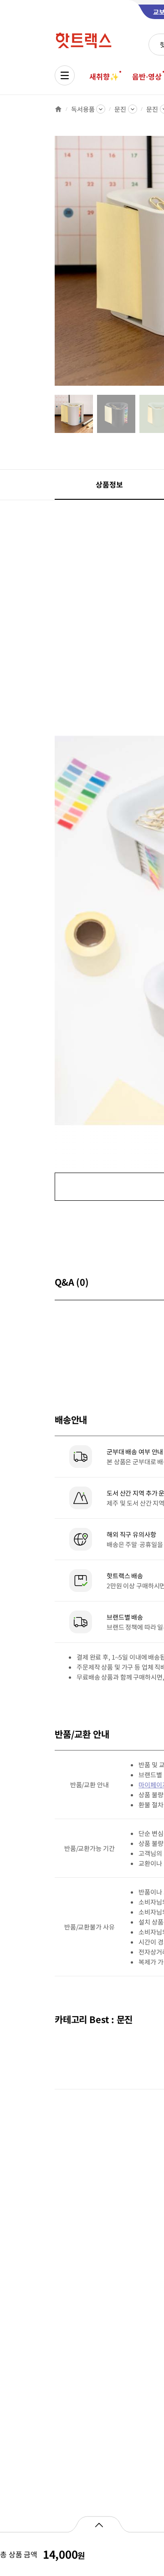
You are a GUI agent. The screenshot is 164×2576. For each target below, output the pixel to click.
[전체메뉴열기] (65, 75)
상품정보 (109, 484)
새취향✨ (104, 76)
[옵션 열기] (99, 2524)
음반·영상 (147, 76)
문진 (120, 109)
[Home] (58, 109)
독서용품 (83, 109)
